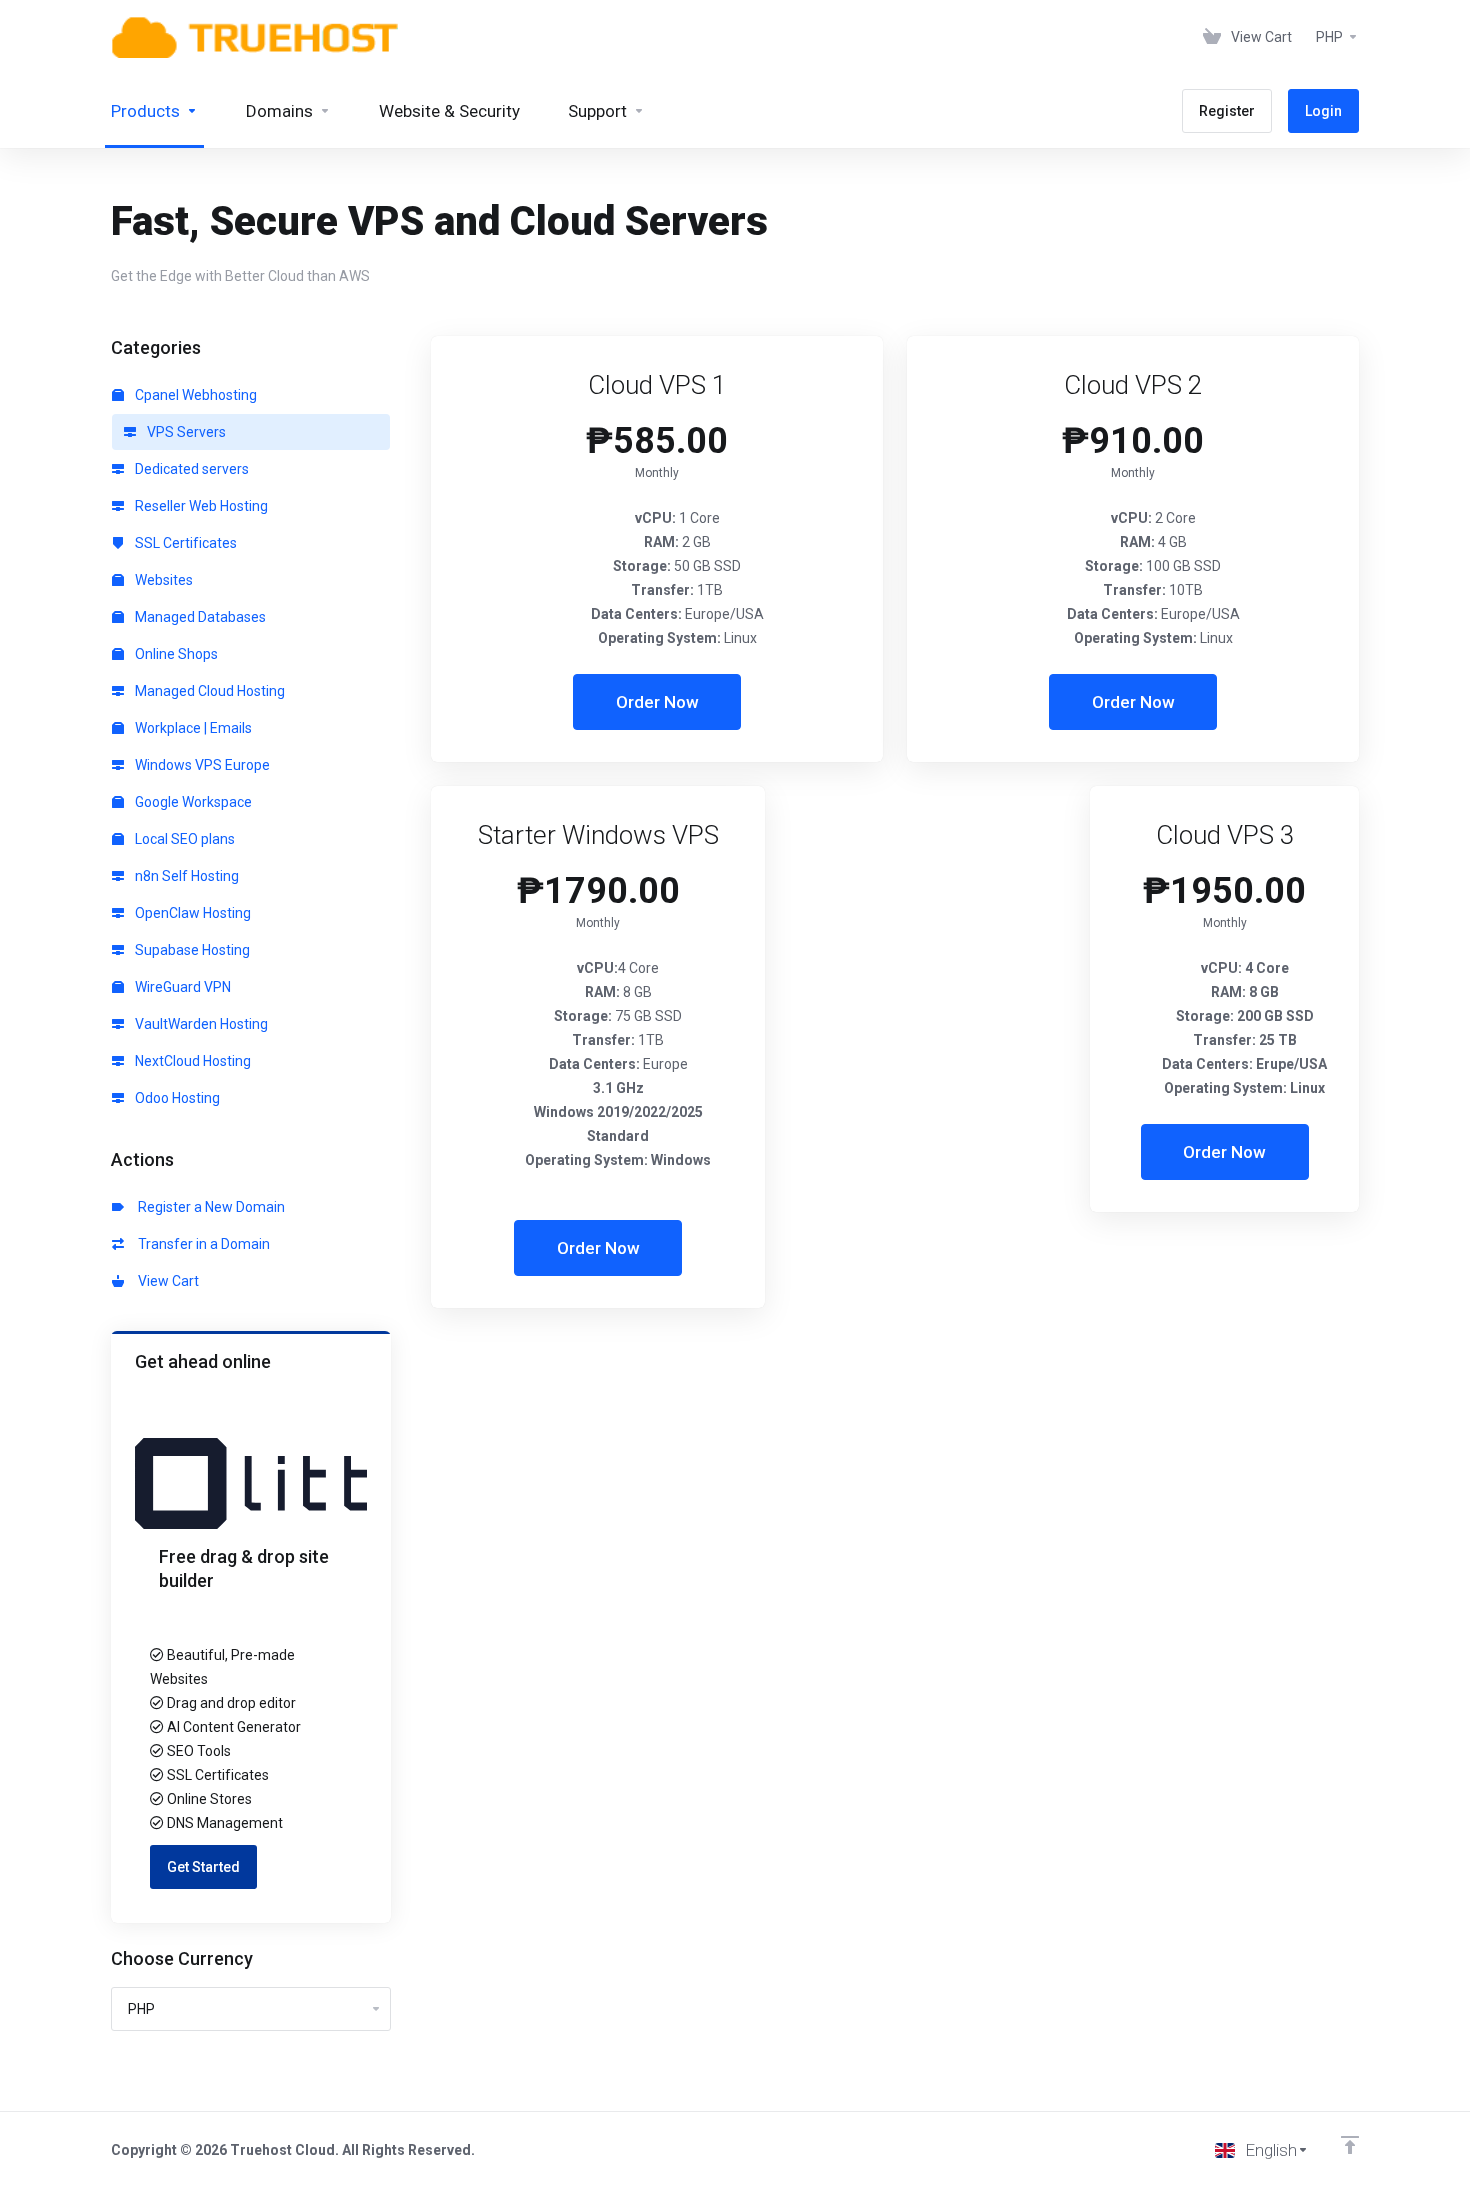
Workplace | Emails (192, 728)
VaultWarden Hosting (200, 1024)
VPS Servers (185, 432)
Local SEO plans (183, 839)
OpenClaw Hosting (191, 913)
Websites (162, 580)
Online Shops (175, 654)
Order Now (657, 702)
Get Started (203, 1867)
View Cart (165, 1281)
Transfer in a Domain (201, 1244)
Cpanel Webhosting (194, 395)
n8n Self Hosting (185, 876)
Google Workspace (192, 802)
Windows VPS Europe (201, 765)
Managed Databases (199, 617)
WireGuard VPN (181, 987)
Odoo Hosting (176, 1098)
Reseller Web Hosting (200, 506)
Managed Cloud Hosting (208, 691)
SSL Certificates (184, 543)
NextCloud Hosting (191, 1061)
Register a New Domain (208, 1207)
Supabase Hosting (191, 950)
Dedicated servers (190, 469)
